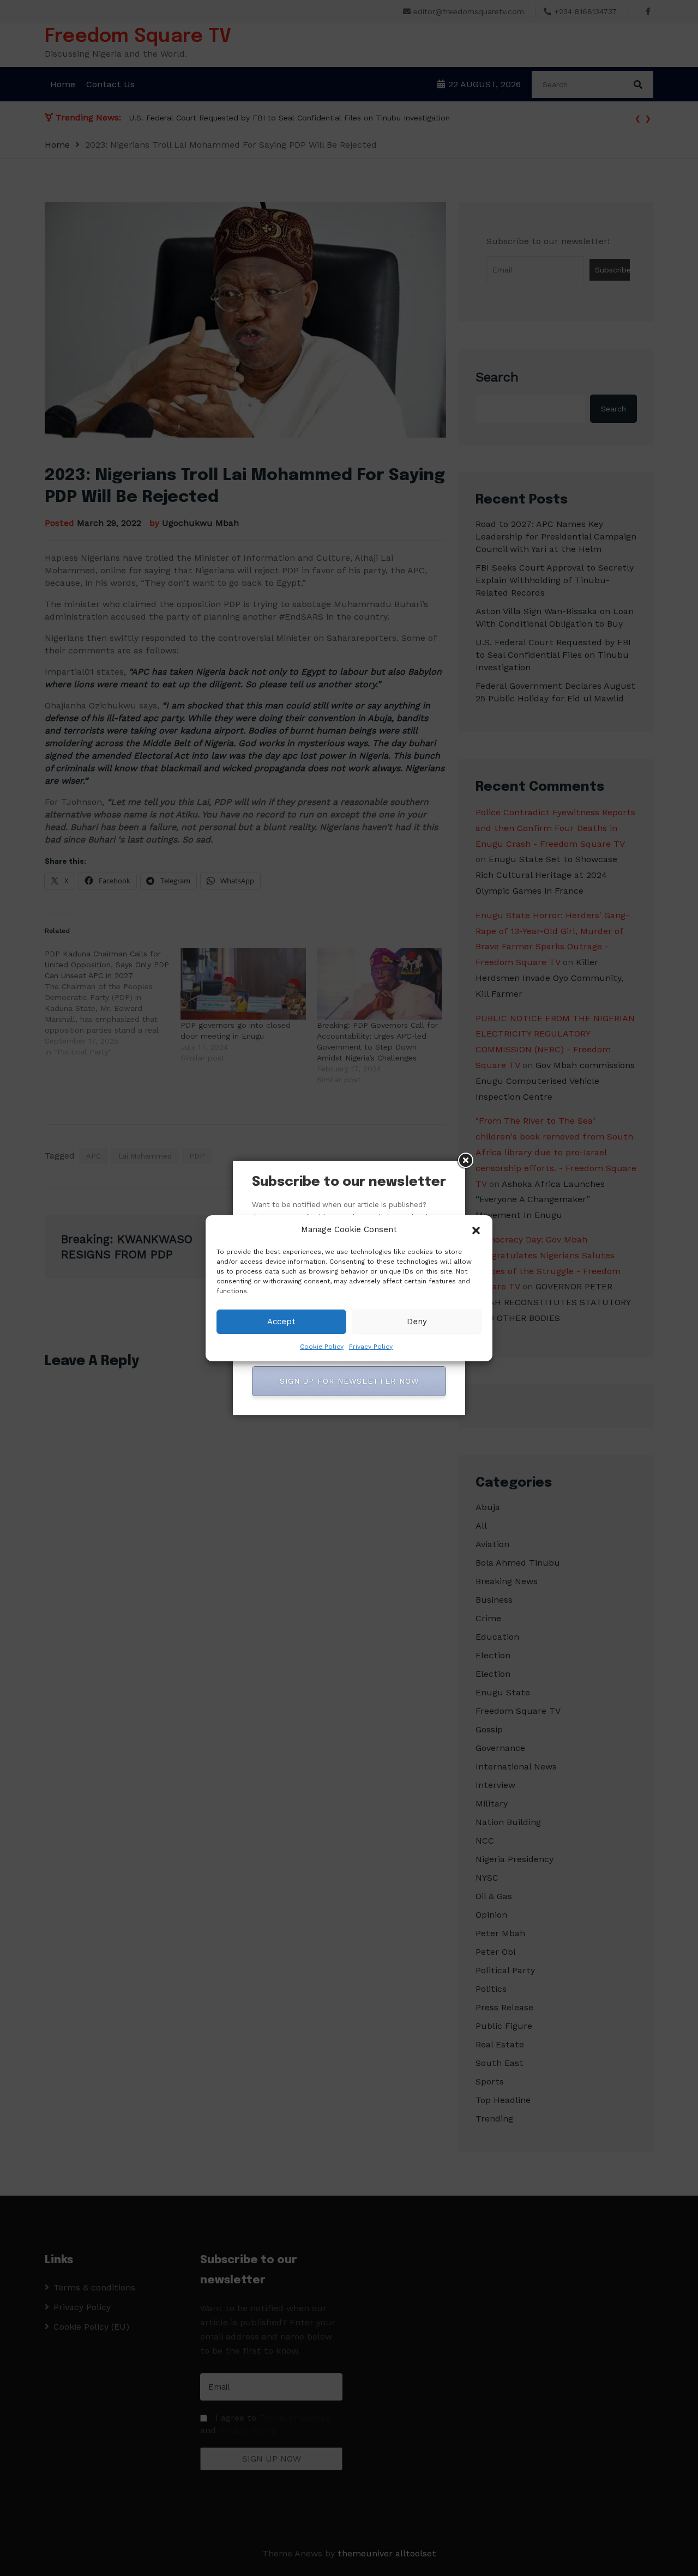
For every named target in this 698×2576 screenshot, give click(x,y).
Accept (281, 1322)
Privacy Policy (371, 1347)
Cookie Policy (322, 1347)
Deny (417, 1322)
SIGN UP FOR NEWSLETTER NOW (349, 1381)
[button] (476, 1229)
